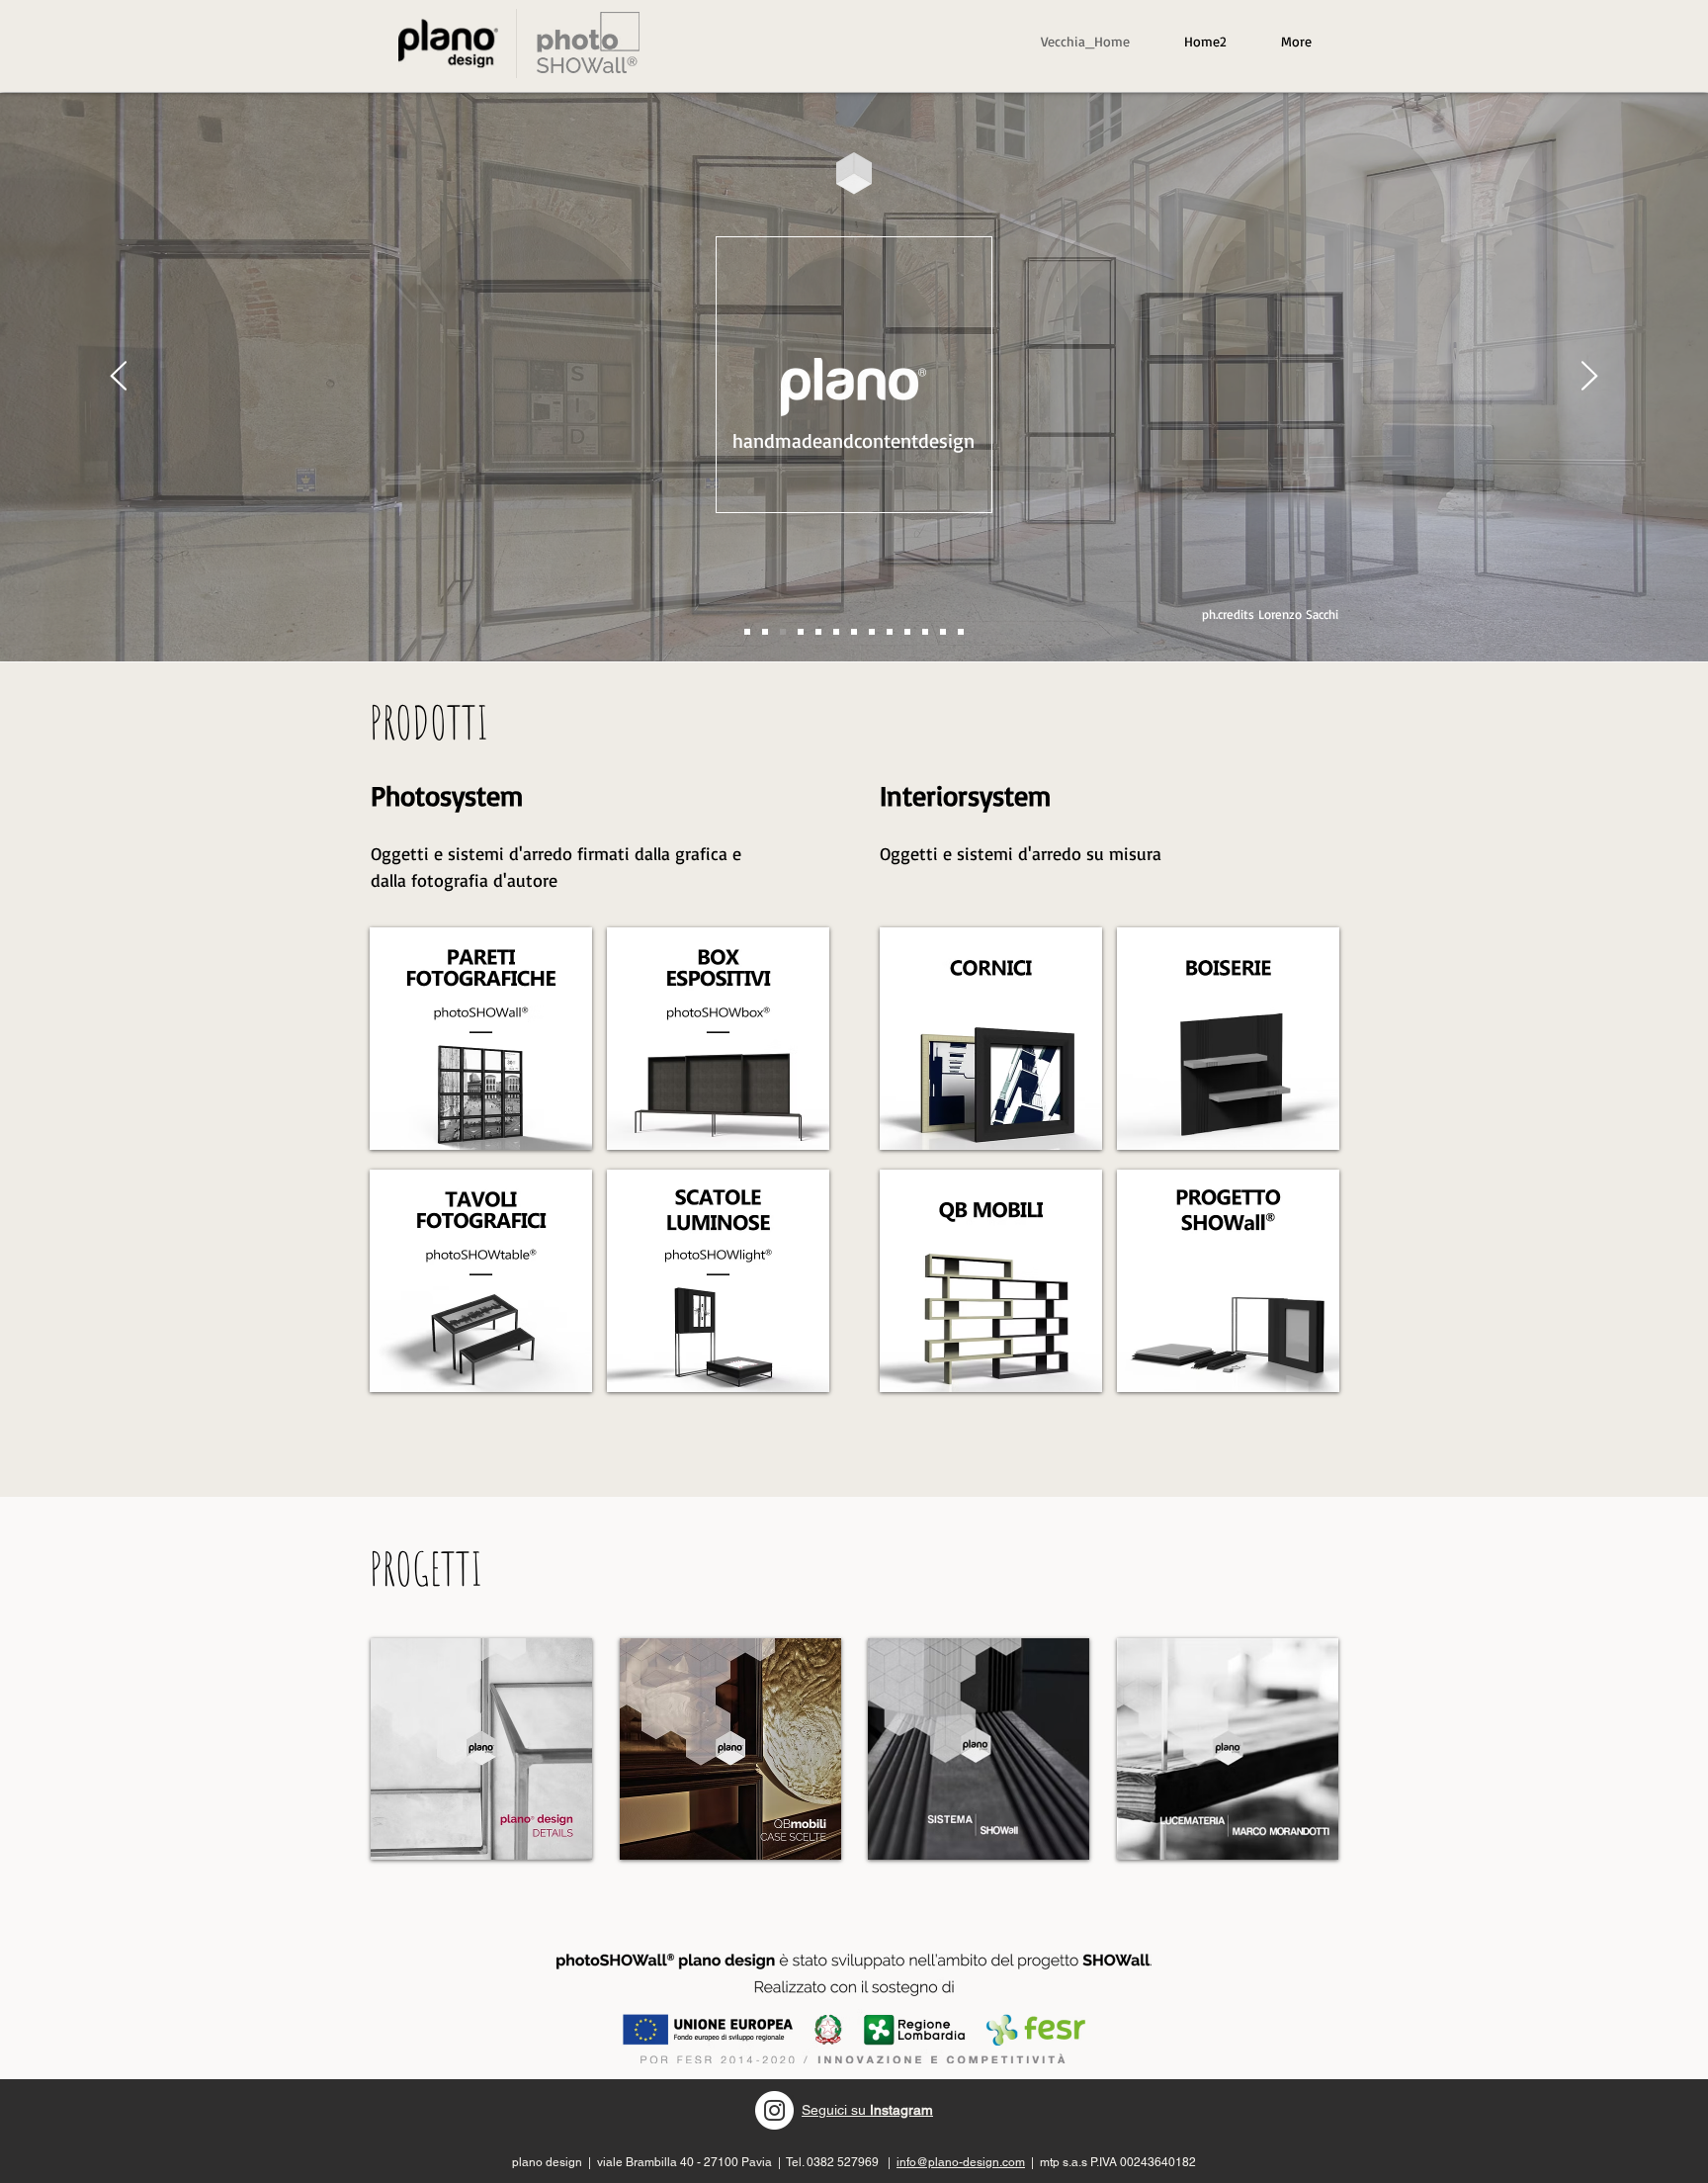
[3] (801, 632)
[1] (854, 632)
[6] (890, 632)
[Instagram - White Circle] (774, 2110)
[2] (907, 632)
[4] (872, 632)
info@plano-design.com (961, 2162)
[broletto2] (783, 632)
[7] (925, 632)
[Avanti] (1589, 377)
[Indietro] (119, 377)
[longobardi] (747, 632)
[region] (588, 43)
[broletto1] (765, 632)
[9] (961, 632)
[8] (943, 632)
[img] (481, 1038)
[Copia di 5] (818, 632)
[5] (836, 632)
